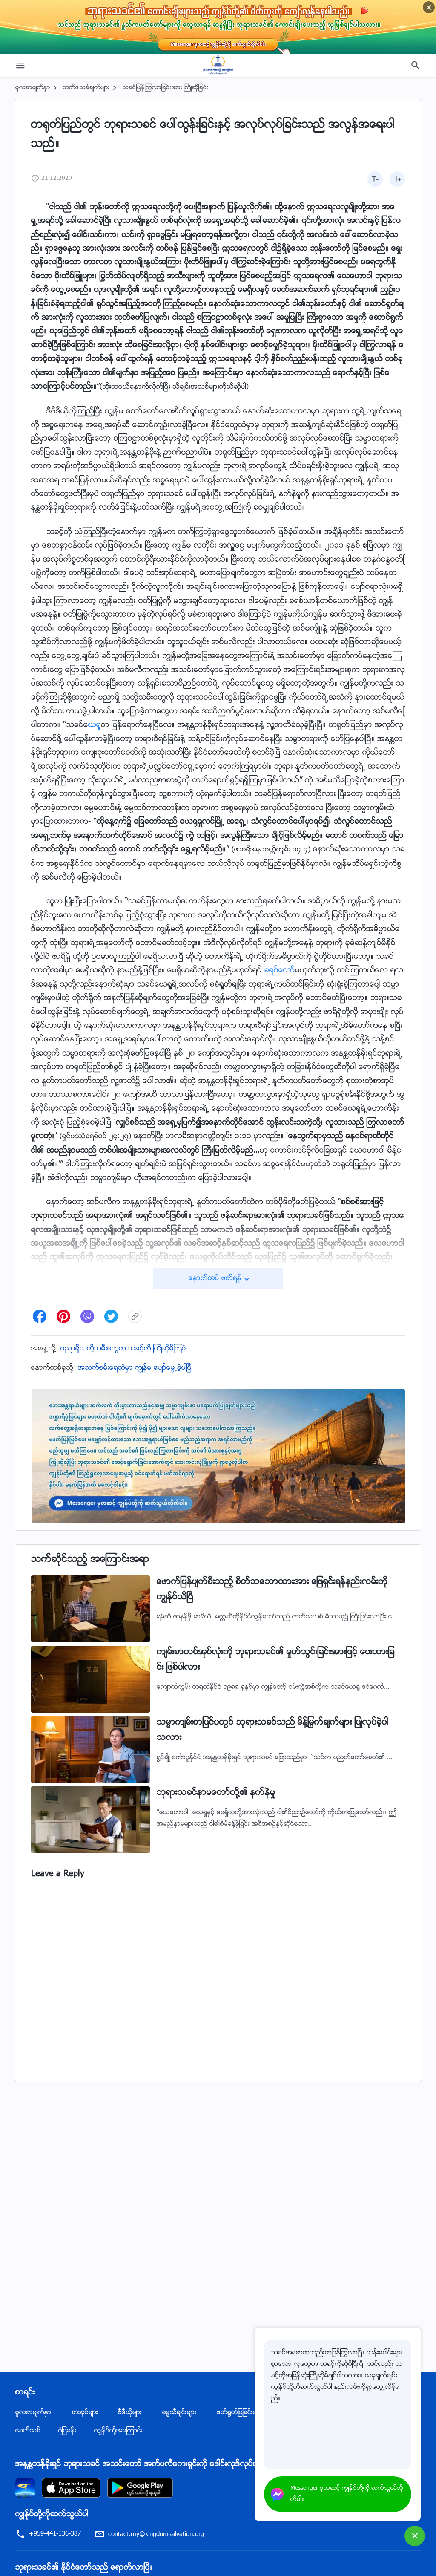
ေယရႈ (95, 725)
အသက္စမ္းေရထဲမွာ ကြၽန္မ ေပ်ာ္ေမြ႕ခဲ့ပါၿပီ (135, 1368)
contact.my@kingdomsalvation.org (156, 2534)
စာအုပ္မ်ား (85, 2413)
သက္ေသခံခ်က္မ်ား (86, 88)
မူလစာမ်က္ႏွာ (33, 88)
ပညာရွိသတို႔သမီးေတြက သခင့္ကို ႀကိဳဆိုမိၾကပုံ (123, 1349)
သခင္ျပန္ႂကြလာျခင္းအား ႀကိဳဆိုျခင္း (165, 88)
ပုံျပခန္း (67, 2431)
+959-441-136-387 (55, 2534)
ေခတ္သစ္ (28, 2431)
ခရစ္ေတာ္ (280, 971)
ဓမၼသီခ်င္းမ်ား (179, 2413)
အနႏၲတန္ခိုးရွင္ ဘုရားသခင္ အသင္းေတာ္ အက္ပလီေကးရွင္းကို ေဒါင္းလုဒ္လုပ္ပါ (137, 2464)
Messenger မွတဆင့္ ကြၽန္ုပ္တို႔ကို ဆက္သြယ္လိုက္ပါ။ (347, 2494)
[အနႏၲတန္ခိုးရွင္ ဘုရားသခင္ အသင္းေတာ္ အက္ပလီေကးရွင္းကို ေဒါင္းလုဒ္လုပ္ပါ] (25, 2488)
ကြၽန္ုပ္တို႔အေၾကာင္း (118, 2431)
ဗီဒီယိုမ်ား (130, 2413)
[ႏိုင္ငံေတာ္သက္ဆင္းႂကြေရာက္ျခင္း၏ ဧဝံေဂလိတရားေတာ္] (218, 65)
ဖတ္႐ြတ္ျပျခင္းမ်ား (240, 2413)
